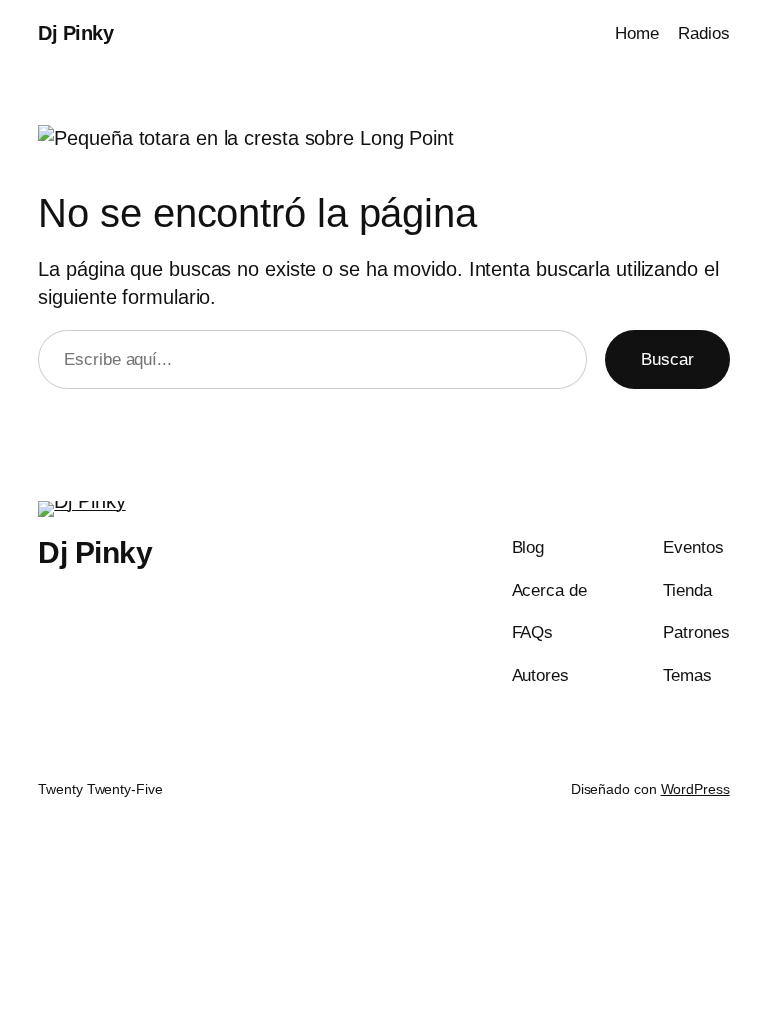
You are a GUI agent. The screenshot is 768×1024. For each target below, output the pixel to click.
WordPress (695, 789)
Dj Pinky (75, 33)
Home (637, 33)
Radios (703, 33)
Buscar (667, 359)
